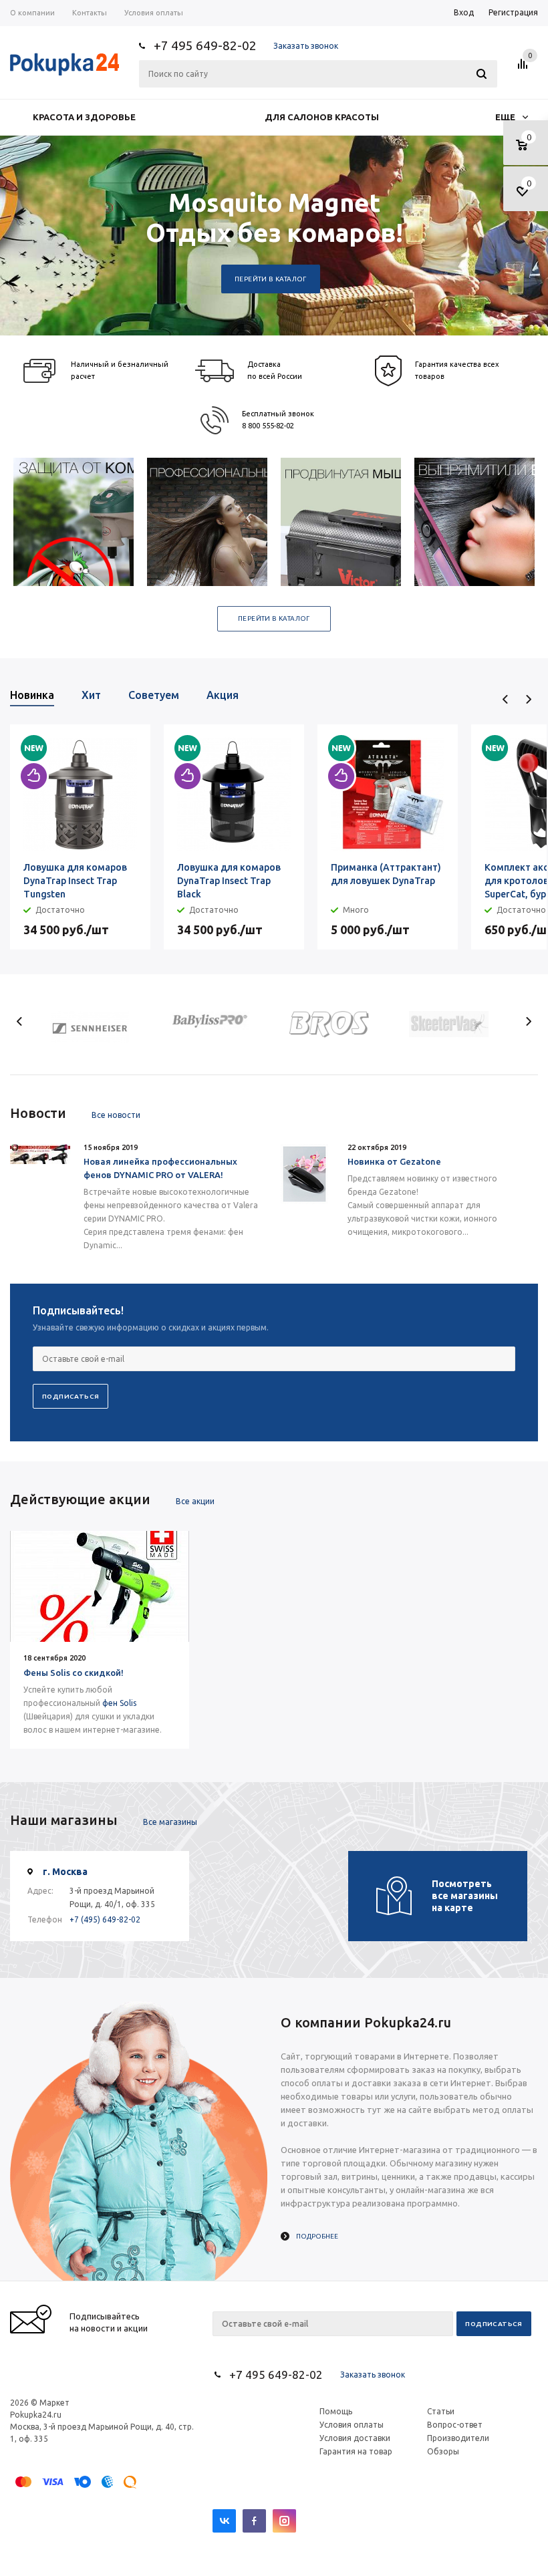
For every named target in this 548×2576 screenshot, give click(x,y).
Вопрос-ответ (455, 2425)
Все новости (116, 1115)
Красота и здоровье (84, 117)
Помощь (336, 2411)
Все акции (195, 1501)
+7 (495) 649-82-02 (105, 1919)
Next (528, 699)
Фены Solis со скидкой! (74, 1673)
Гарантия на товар (356, 2451)
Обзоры (443, 2451)
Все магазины (170, 1822)
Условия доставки (355, 2438)
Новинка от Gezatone (394, 1161)
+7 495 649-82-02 (205, 45)
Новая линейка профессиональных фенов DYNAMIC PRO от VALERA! (160, 1168)
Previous (506, 699)
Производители (458, 2438)
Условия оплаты (352, 2425)
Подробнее (317, 2236)
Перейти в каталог (271, 279)
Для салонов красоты (322, 117)
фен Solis (119, 1703)
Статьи (441, 2411)
